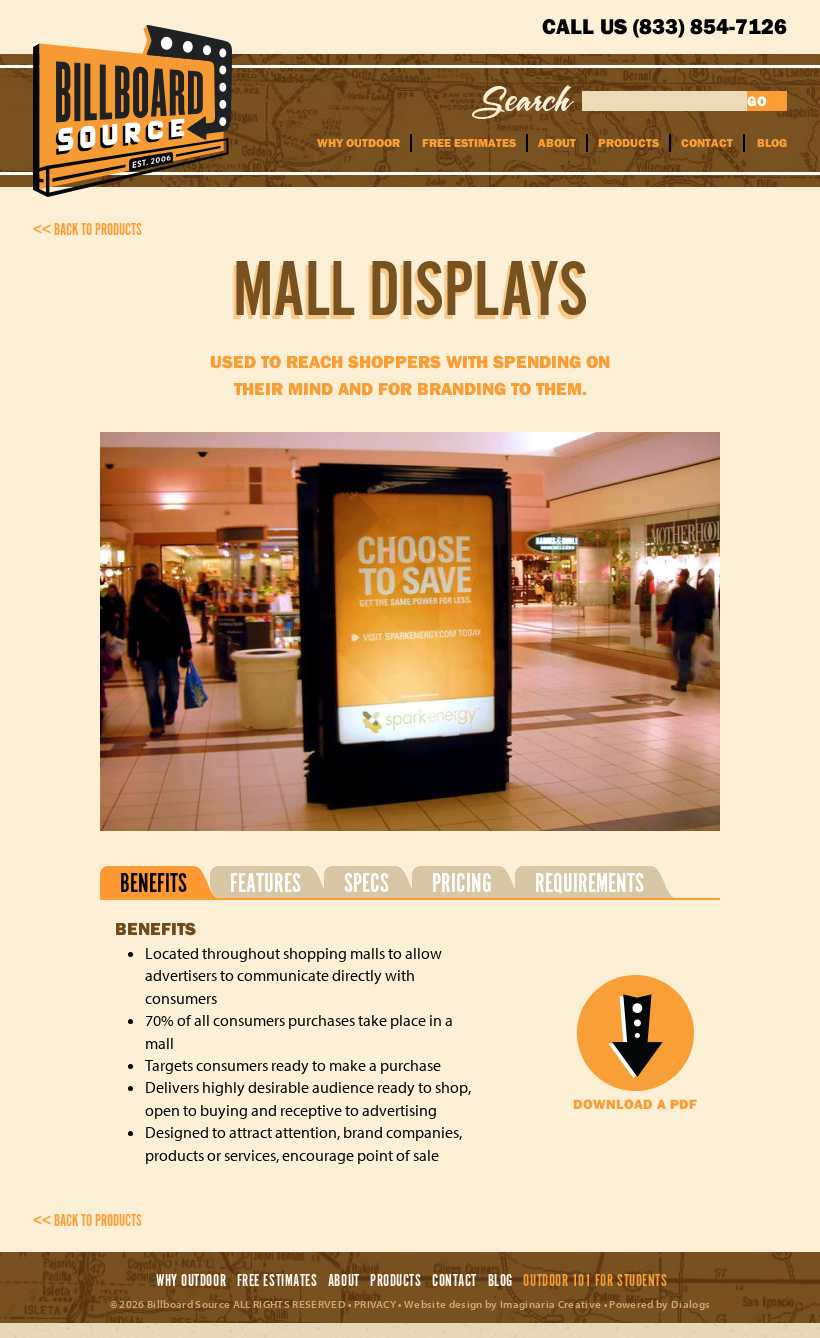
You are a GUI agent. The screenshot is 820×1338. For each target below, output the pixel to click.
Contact (707, 142)
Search (523, 102)
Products (628, 142)
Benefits (153, 883)
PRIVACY (375, 1304)
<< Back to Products (87, 230)
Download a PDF (635, 1104)
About (557, 142)
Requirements (589, 883)
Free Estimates (469, 142)
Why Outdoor (358, 142)
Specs (366, 883)
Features (265, 883)
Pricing (462, 883)
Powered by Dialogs (659, 1304)
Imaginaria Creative (550, 1304)
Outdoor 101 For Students (595, 1281)
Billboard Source (132, 111)
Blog (772, 142)
